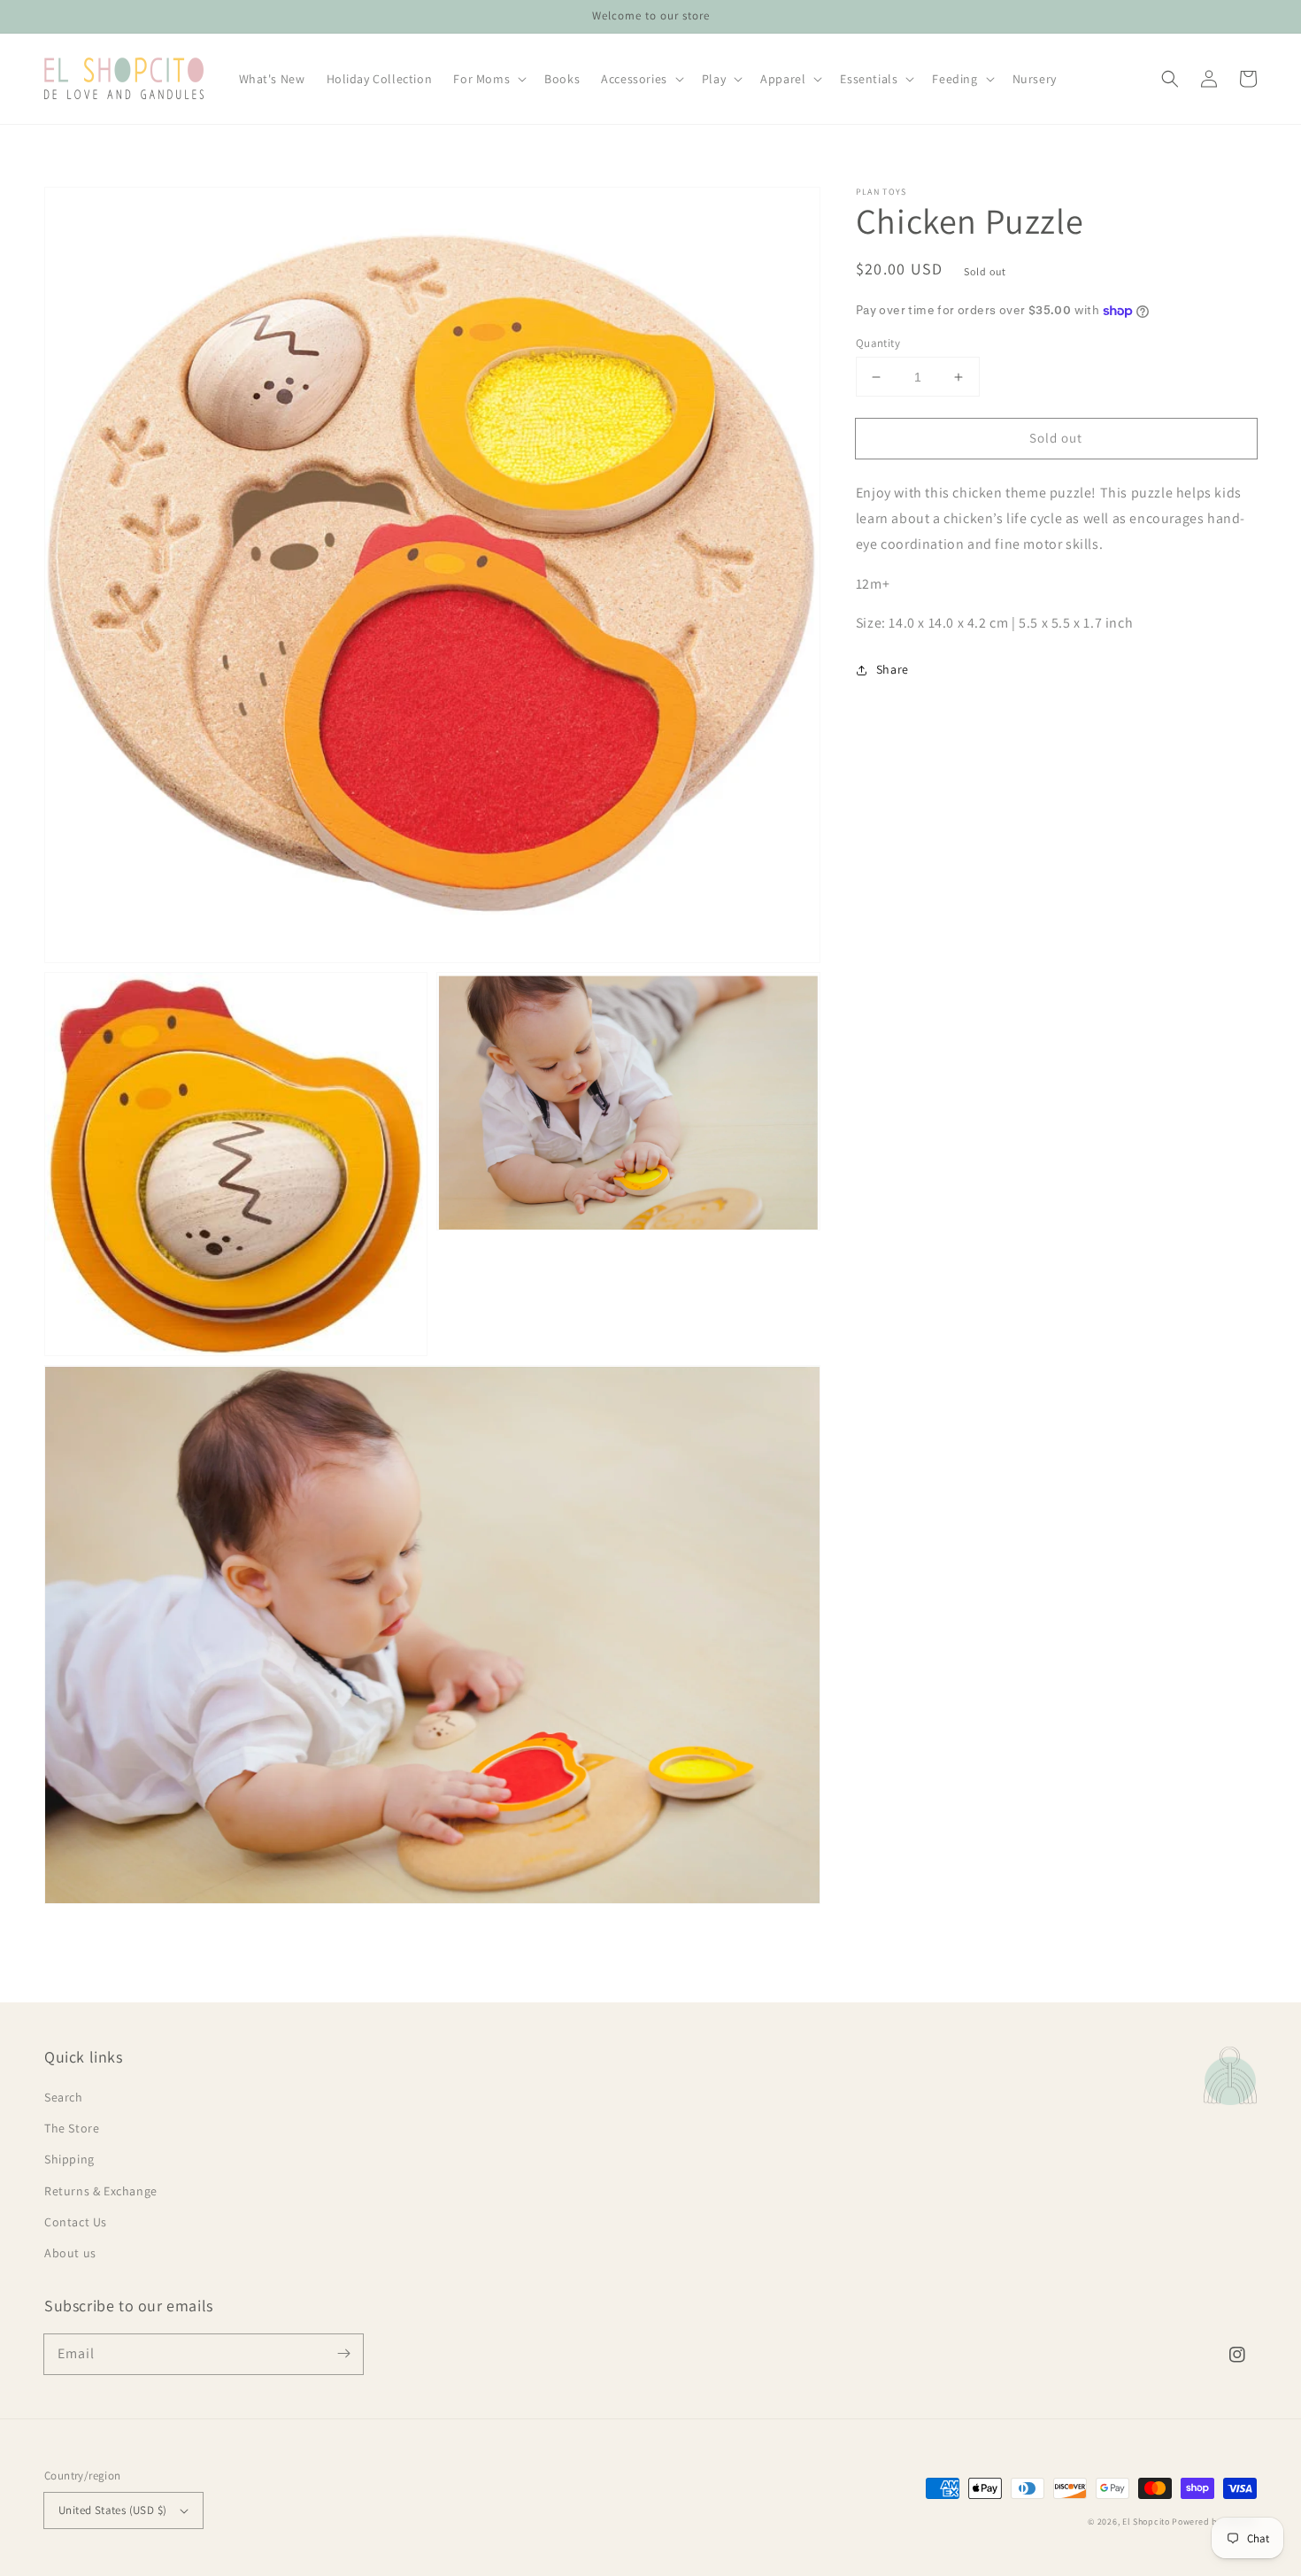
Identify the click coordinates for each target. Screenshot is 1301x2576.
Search (64, 2097)
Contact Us (76, 2222)
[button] (1170, 79)
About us (70, 2253)
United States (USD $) (112, 2510)
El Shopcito (1146, 2522)
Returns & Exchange (101, 2191)
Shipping (69, 2159)
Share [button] (893, 670)
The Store (72, 2128)
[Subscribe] (343, 2354)
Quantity (878, 343)
